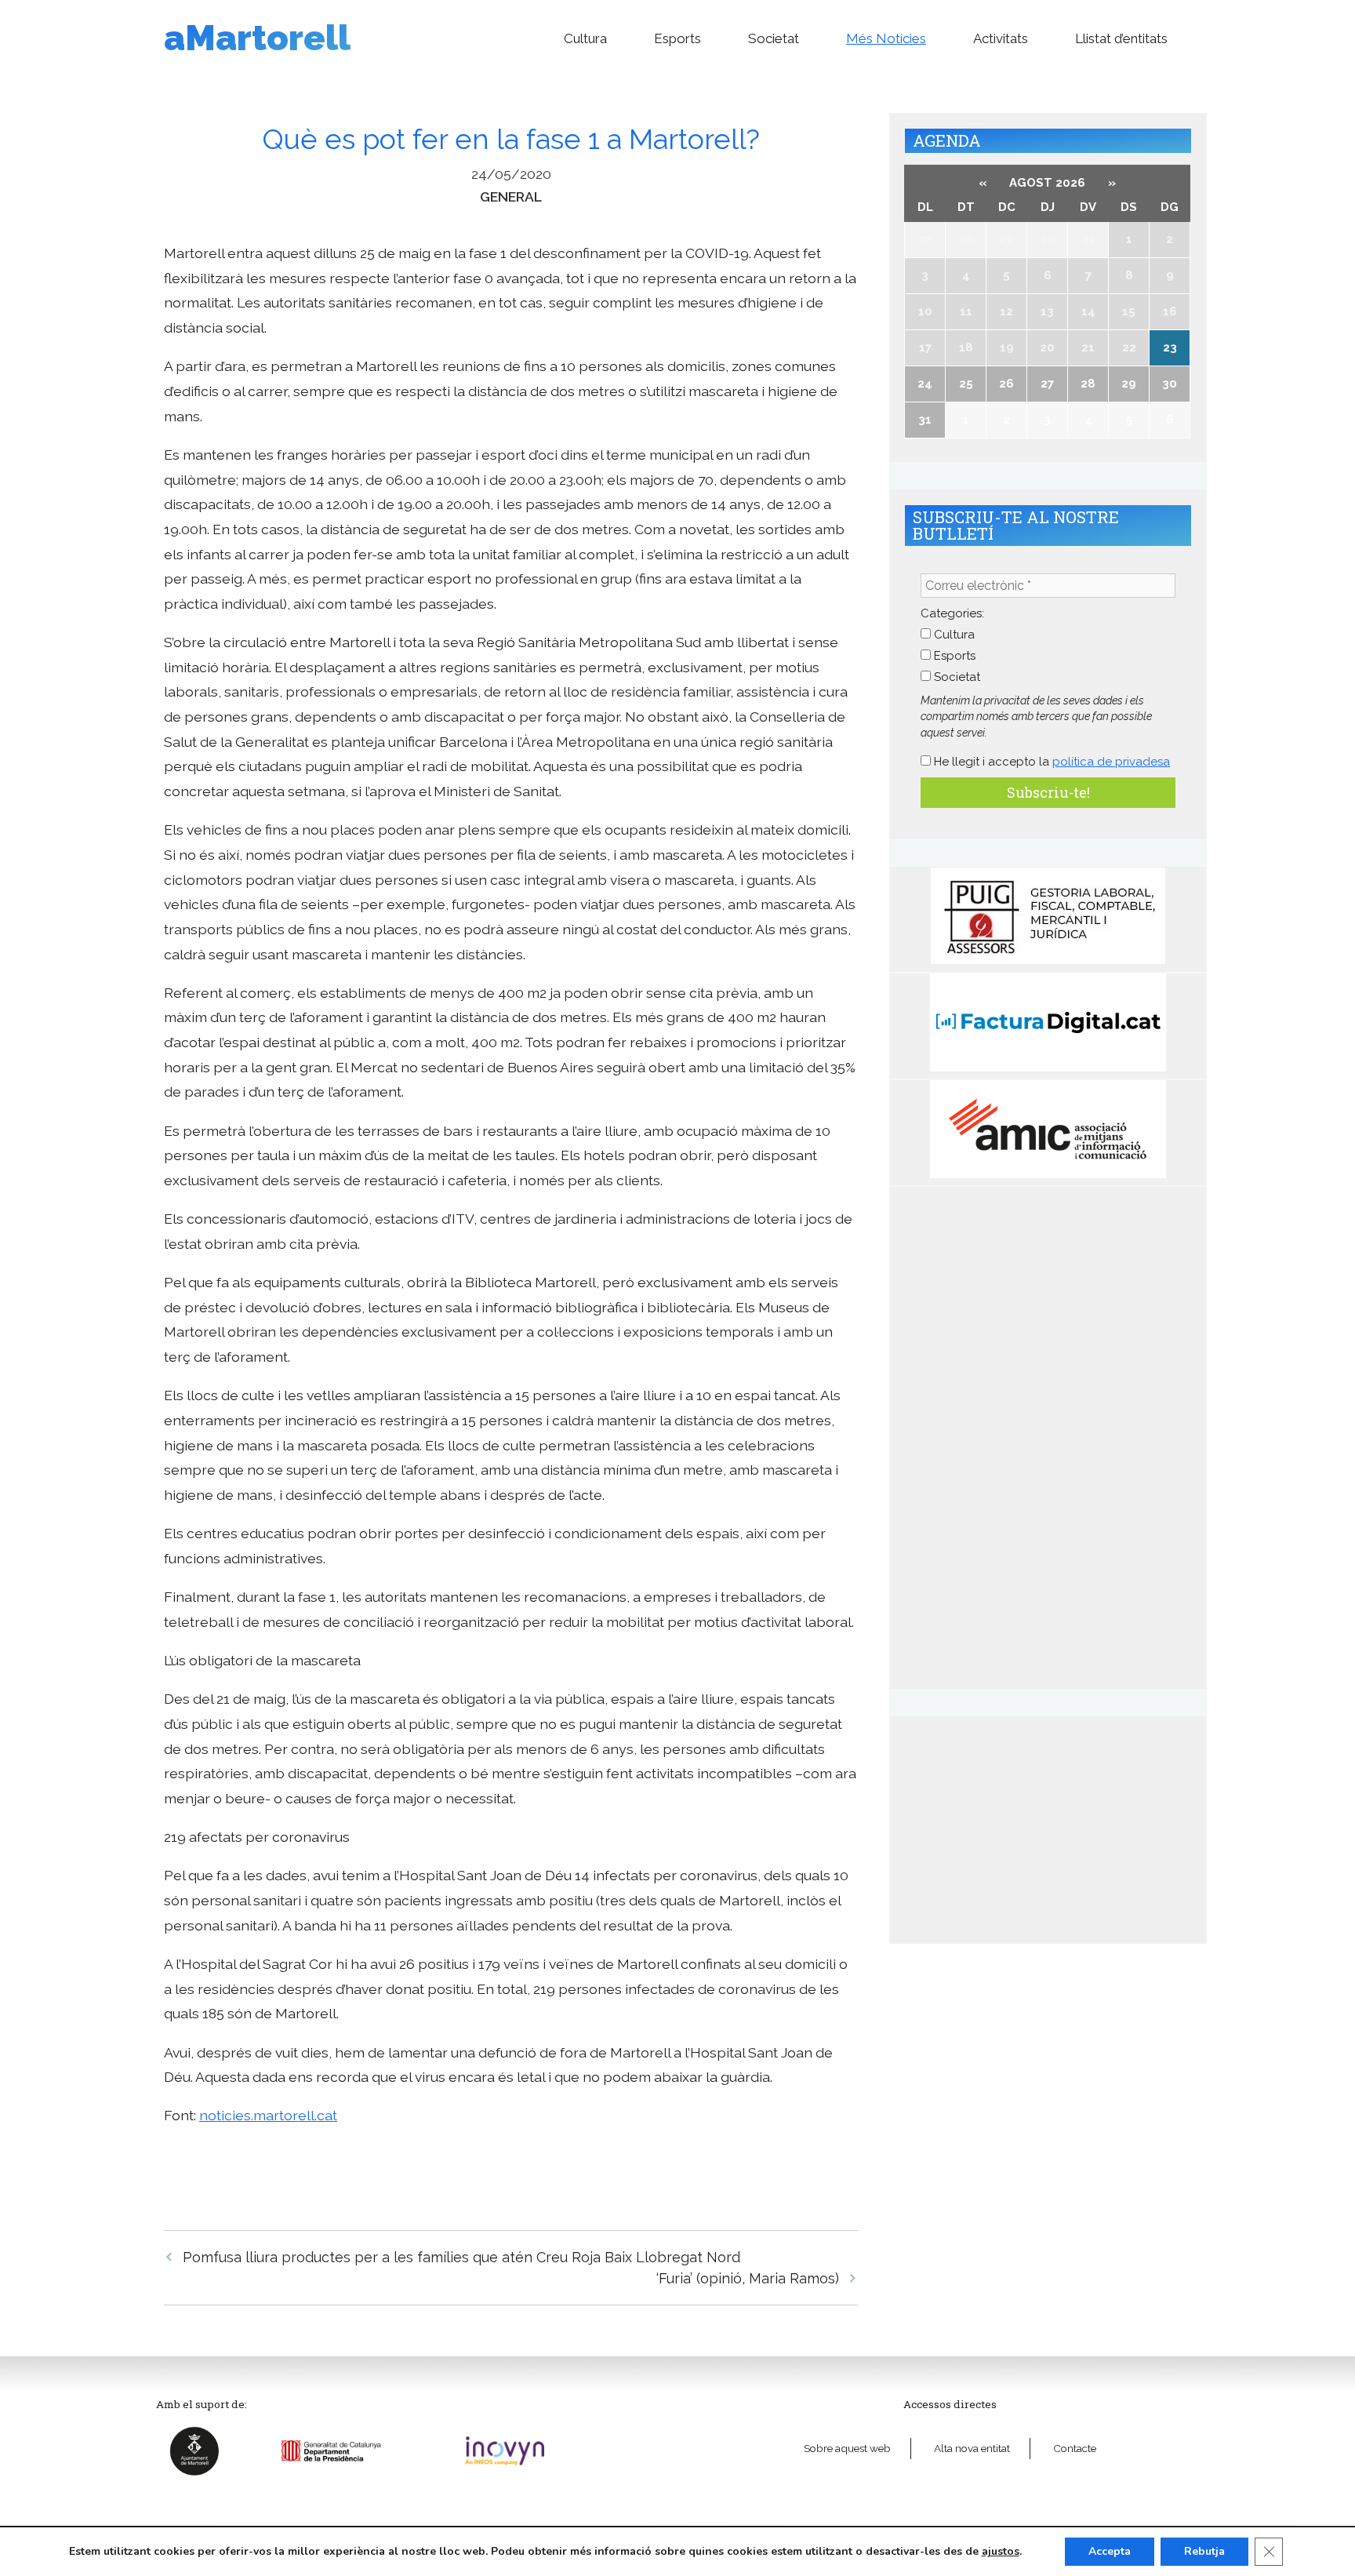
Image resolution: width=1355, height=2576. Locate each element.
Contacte (1075, 2448)
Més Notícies (886, 38)
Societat (774, 38)
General (511, 196)
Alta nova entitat (972, 2448)
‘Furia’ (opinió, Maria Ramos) (748, 2278)
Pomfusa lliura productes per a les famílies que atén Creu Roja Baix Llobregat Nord (461, 2257)
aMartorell (257, 38)
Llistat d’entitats (1121, 38)
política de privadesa (1111, 762)
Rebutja (1204, 2551)
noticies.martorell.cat (268, 2115)
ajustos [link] (1001, 2551)
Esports (677, 38)
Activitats (1001, 38)
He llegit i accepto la (1050, 762)
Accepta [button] (1110, 2551)
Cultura (585, 38)
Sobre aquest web (847, 2448)
